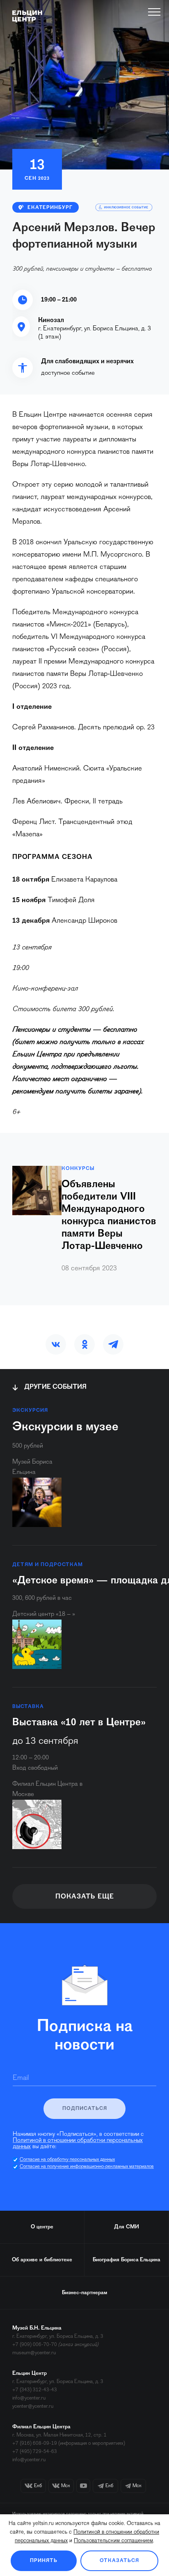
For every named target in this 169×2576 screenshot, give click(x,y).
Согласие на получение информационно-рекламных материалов (87, 2167)
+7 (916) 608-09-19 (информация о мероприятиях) (69, 2443)
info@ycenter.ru (29, 2398)
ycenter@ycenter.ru (33, 2406)
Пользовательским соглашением (113, 2541)
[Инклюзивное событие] (124, 207)
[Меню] (154, 12)
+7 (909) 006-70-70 (35, 2345)
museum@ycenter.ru (34, 2353)
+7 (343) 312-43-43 (35, 2390)
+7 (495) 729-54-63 (35, 2452)
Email (21, 2078)
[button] (56, 1344)
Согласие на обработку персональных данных (67, 2160)
